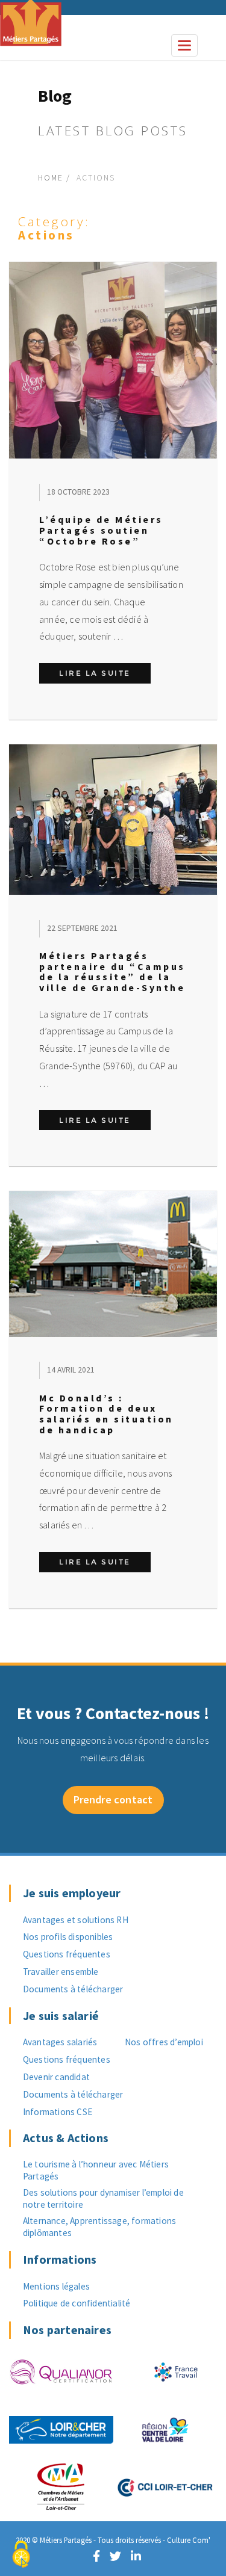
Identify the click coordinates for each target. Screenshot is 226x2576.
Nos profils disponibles (68, 1937)
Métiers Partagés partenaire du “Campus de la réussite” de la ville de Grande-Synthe (112, 971)
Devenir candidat (56, 2077)
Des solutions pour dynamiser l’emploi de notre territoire (103, 2198)
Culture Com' (189, 2540)
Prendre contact (113, 1799)
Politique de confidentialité (77, 2303)
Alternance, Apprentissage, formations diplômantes (99, 2227)
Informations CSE (58, 2112)
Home (51, 178)
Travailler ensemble (61, 1972)
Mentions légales (56, 2286)
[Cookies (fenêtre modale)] (21, 2555)
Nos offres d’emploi (164, 2042)
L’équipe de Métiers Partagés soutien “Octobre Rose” (101, 530)
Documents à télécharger (73, 1989)
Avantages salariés (60, 2042)
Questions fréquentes (67, 1954)
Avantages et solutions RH (76, 1920)
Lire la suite (105, 673)
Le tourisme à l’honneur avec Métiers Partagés (96, 2170)
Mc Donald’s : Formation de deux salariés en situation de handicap (106, 1414)
